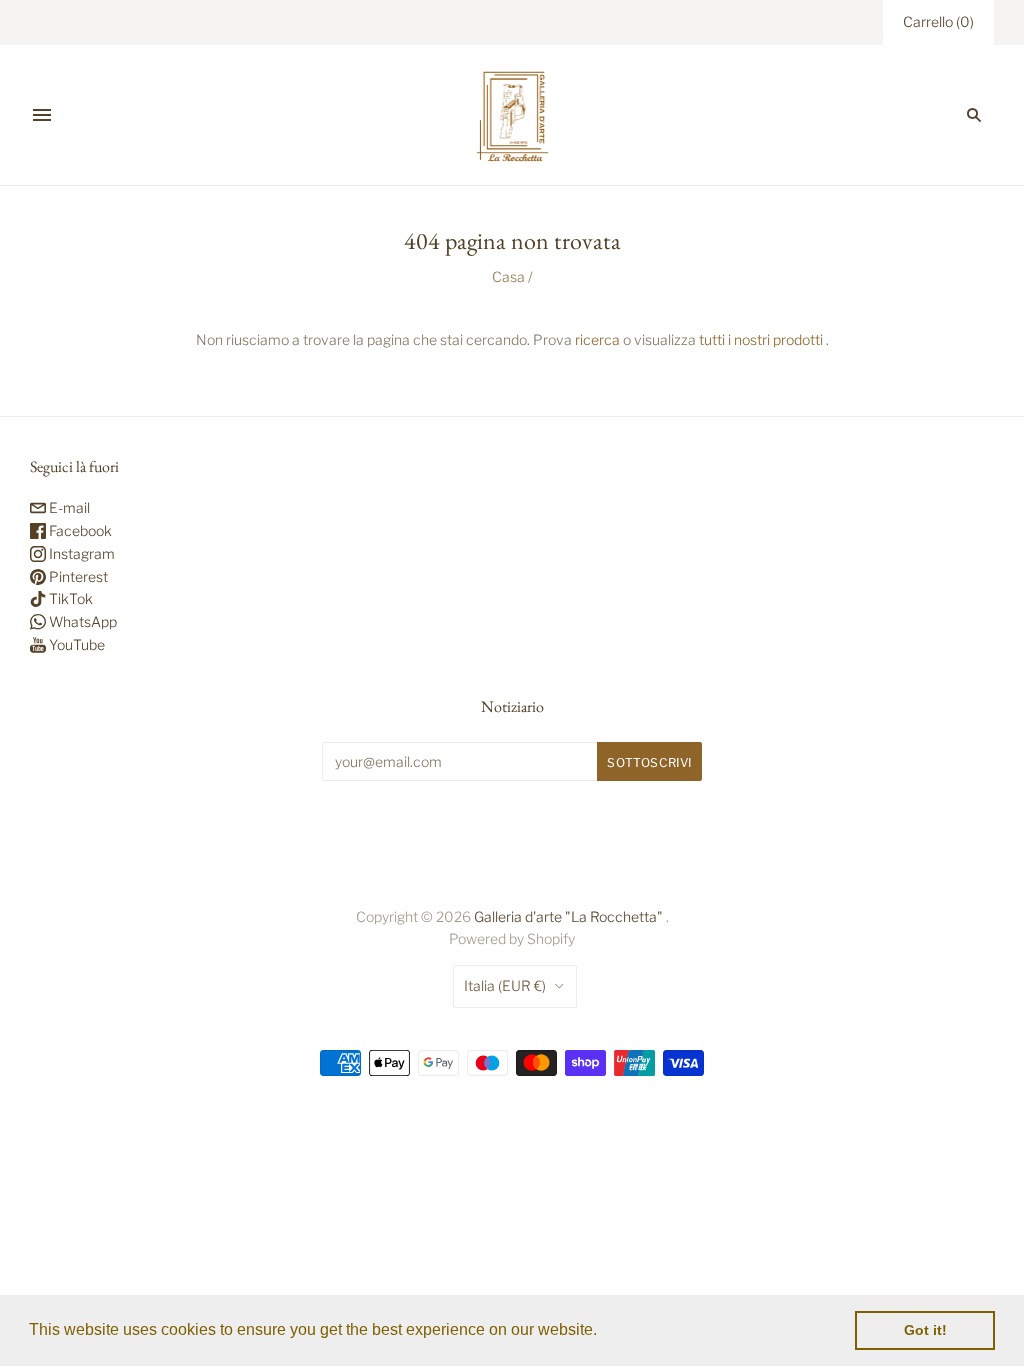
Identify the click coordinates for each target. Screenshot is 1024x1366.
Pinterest (77, 576)
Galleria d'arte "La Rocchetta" (568, 916)
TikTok (69, 598)
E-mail (68, 507)
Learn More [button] (644, 1329)
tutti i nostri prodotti (761, 339)
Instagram (80, 553)
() (938, 21)
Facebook (79, 530)
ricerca (597, 339)
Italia (505, 985)
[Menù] (42, 115)
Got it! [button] (925, 1330)
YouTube (75, 644)
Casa (508, 276)
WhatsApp (81, 621)
